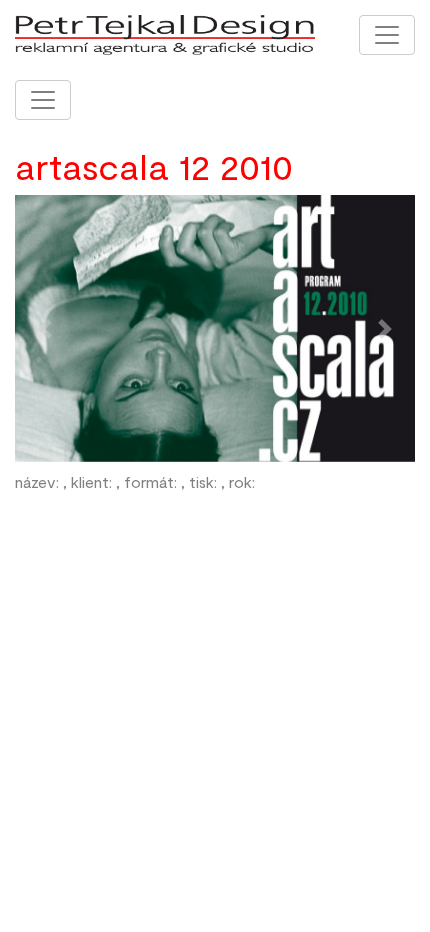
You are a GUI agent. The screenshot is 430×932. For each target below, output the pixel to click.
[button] (45, 328)
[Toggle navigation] (387, 35)
